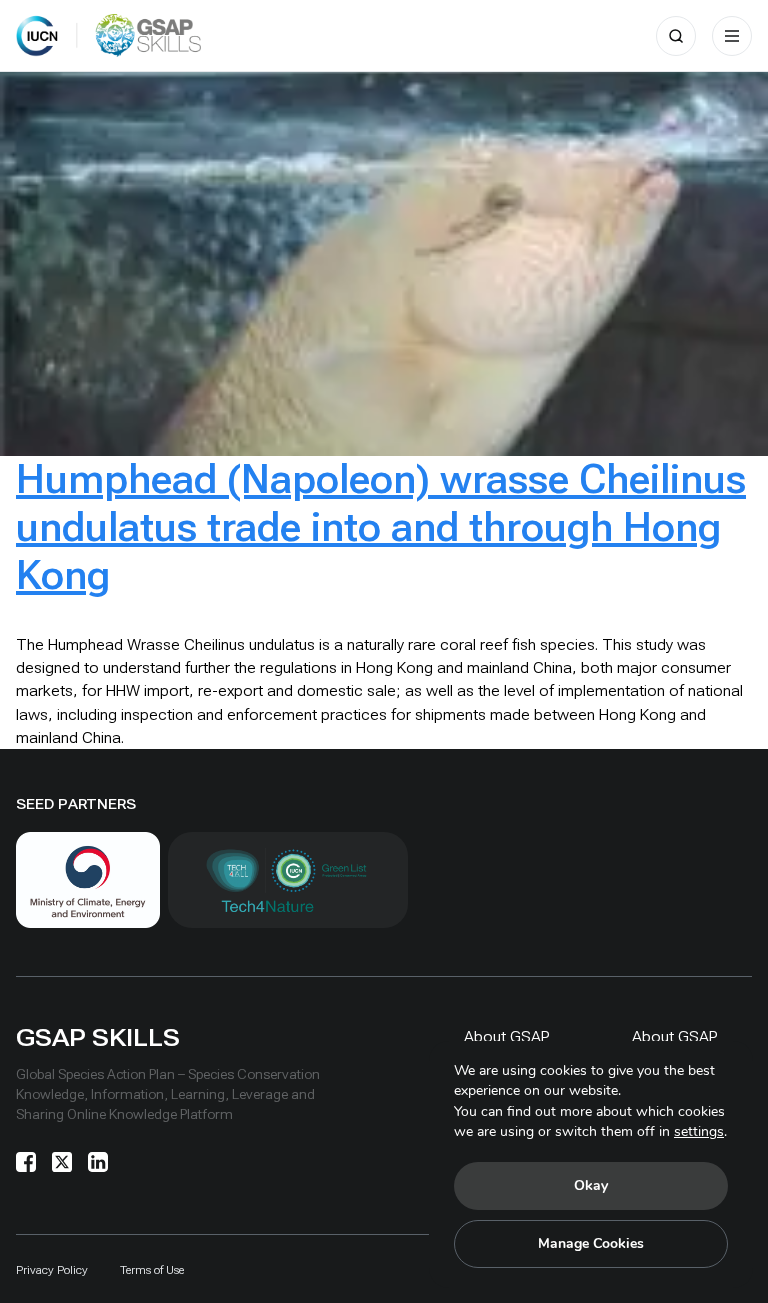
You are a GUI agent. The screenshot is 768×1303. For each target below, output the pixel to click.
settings (699, 1131)
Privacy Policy (52, 1270)
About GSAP (507, 1036)
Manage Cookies (591, 1243)
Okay (591, 1185)
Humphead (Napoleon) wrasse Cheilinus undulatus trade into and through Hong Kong (381, 527)
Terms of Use (152, 1270)
